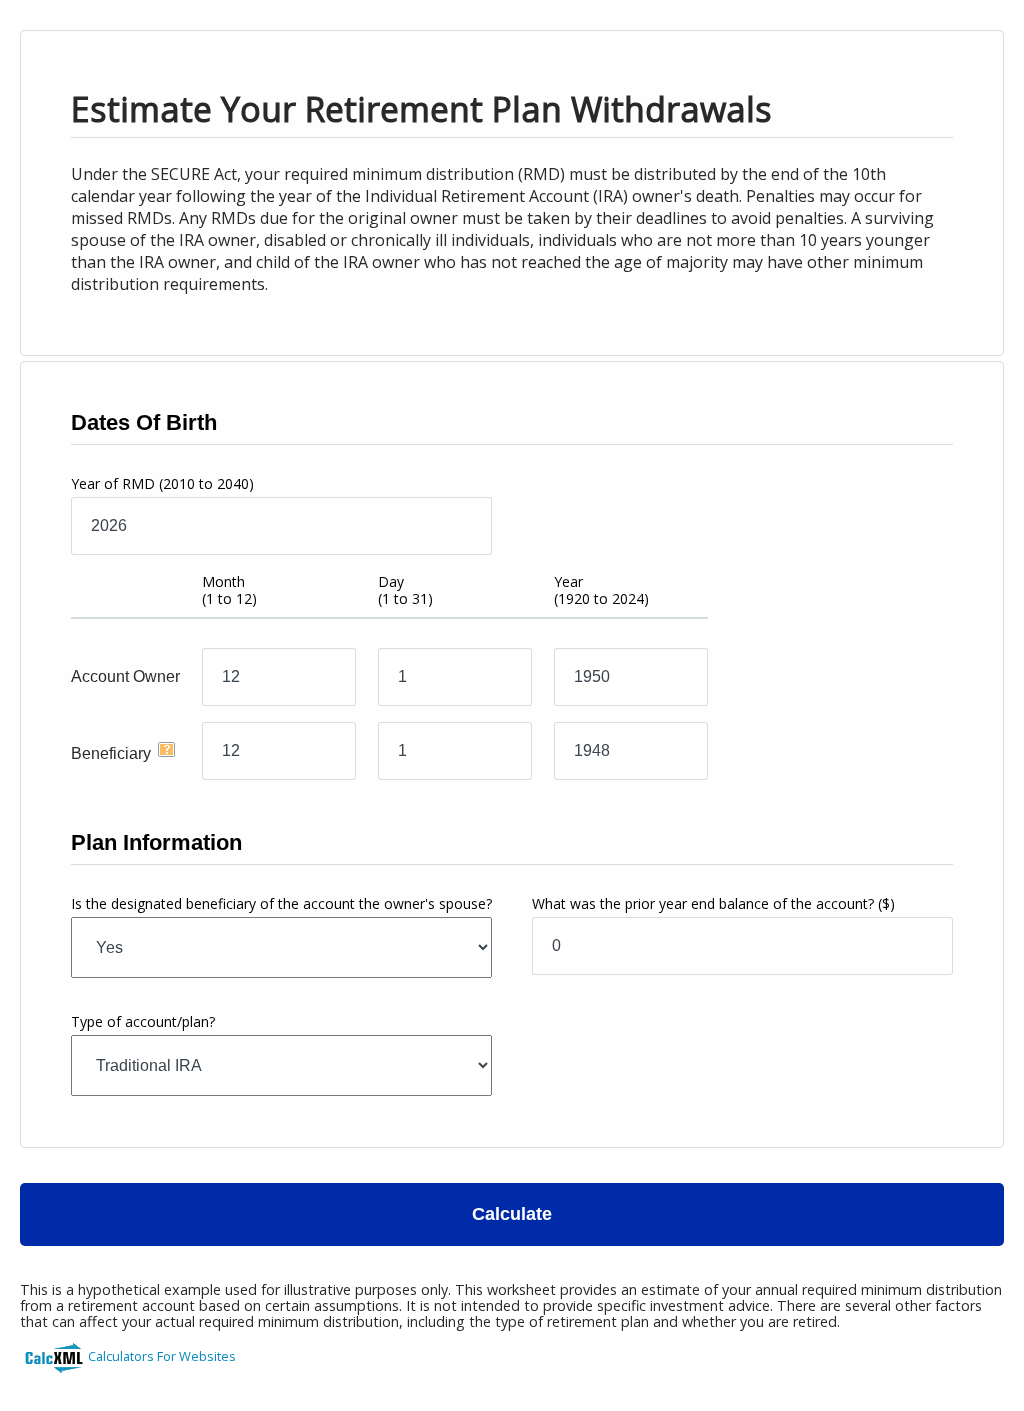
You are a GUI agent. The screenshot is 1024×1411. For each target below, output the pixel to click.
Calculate (512, 1214)
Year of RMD (162, 483)
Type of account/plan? (143, 1021)
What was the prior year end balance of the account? (713, 903)
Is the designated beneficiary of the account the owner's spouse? (281, 903)
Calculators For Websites (162, 1356)
